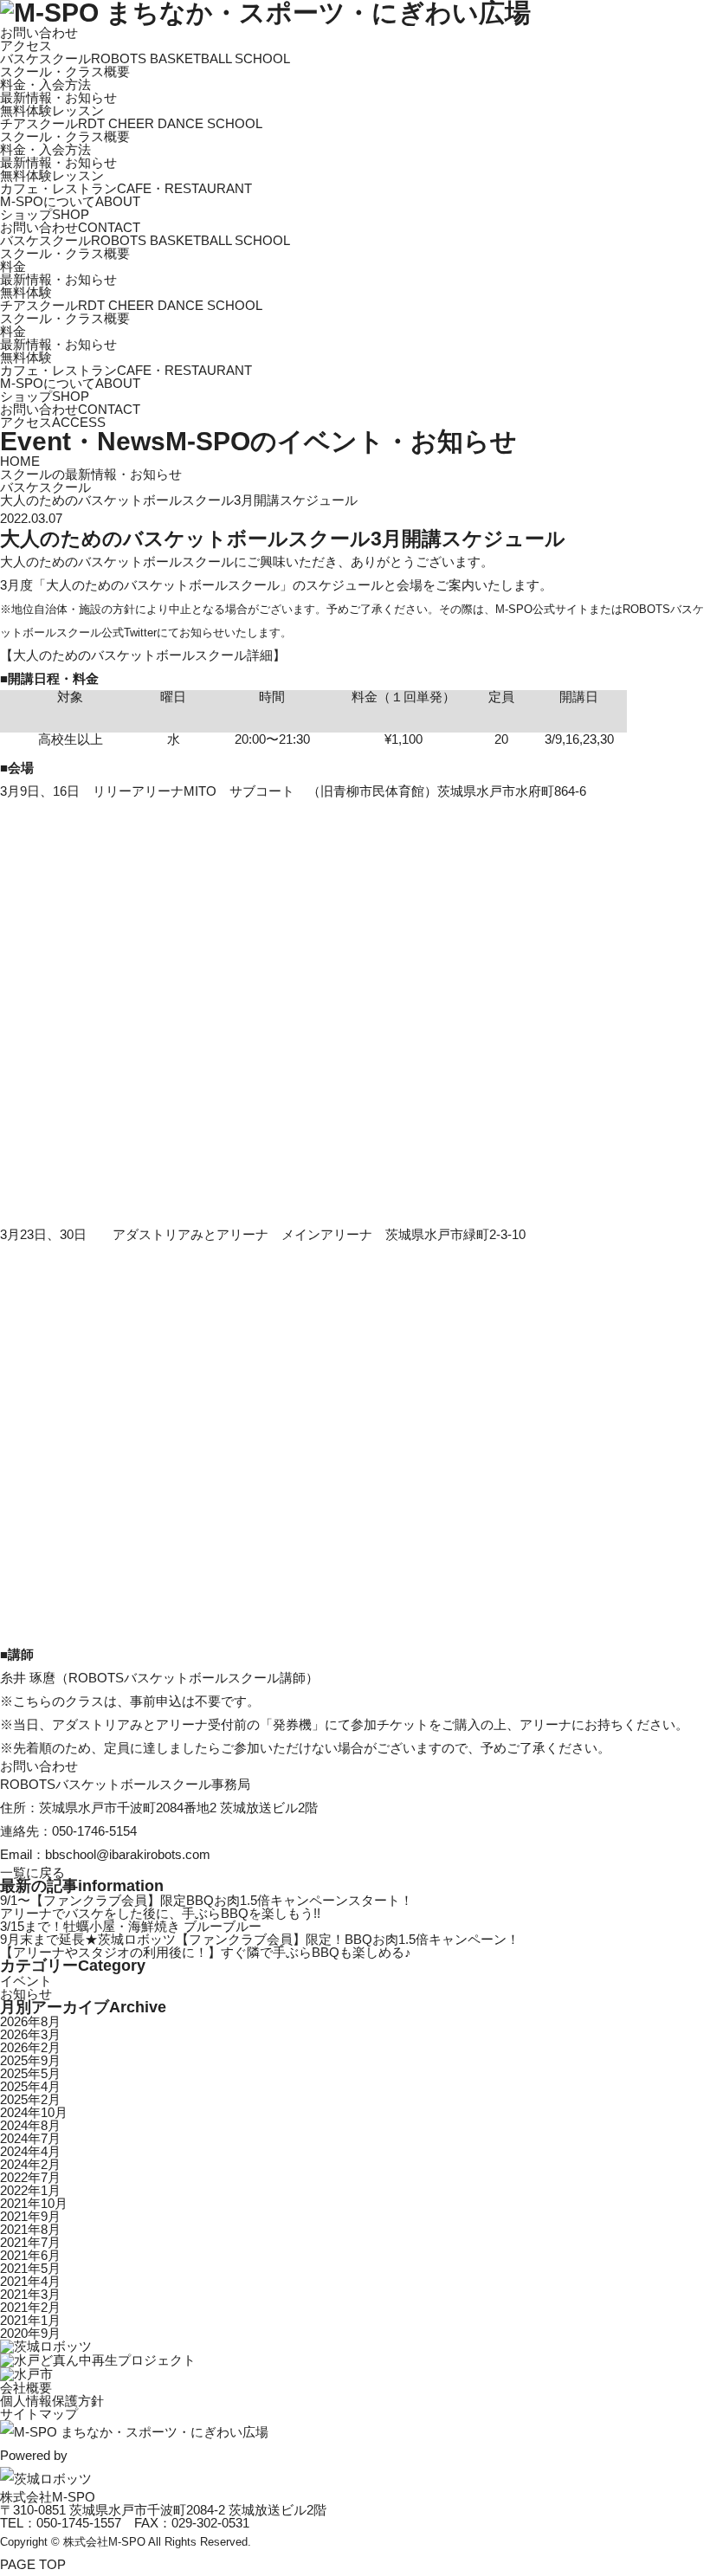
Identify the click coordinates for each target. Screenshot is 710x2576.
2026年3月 (30, 2034)
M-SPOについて (70, 201)
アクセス (26, 45)
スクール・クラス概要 (65, 71)
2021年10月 (34, 2203)
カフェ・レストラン (126, 188)
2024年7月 (30, 2138)
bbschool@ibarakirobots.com (128, 1854)
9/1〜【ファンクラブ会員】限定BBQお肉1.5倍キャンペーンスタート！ (207, 1900)
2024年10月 (34, 2112)
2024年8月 (30, 2125)
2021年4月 (30, 2281)
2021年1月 (30, 2320)
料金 (13, 266)
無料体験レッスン (52, 110)
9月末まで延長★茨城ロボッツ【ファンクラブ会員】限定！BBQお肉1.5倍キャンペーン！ (260, 1939)
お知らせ (26, 1994)
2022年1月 (30, 2190)
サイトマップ (39, 2414)
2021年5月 (30, 2268)
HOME (20, 461)
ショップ (45, 214)
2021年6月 (30, 2255)
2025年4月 (30, 2086)
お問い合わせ (39, 32)
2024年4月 (30, 2151)
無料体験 (26, 292)
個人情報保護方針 (52, 2401)
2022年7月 (30, 2177)
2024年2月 (30, 2164)
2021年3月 (30, 2294)
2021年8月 (30, 2229)
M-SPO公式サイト (542, 609)
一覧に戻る (32, 1872)
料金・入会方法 (45, 84)
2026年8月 (30, 2021)
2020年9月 (30, 2333)
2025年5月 (30, 2073)
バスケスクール (45, 487)
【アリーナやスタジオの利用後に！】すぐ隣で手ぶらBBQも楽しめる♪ (206, 1952)
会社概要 (26, 2388)
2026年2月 (30, 2047)
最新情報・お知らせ (58, 97)
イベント (26, 1981)
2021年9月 (30, 2216)
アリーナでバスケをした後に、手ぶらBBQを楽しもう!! (160, 1913)
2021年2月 (30, 2307)
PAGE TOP (33, 2564)
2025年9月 (30, 2060)
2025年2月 (30, 2099)
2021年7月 (30, 2242)
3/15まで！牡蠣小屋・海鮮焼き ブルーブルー (131, 1926)
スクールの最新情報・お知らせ (91, 474)
